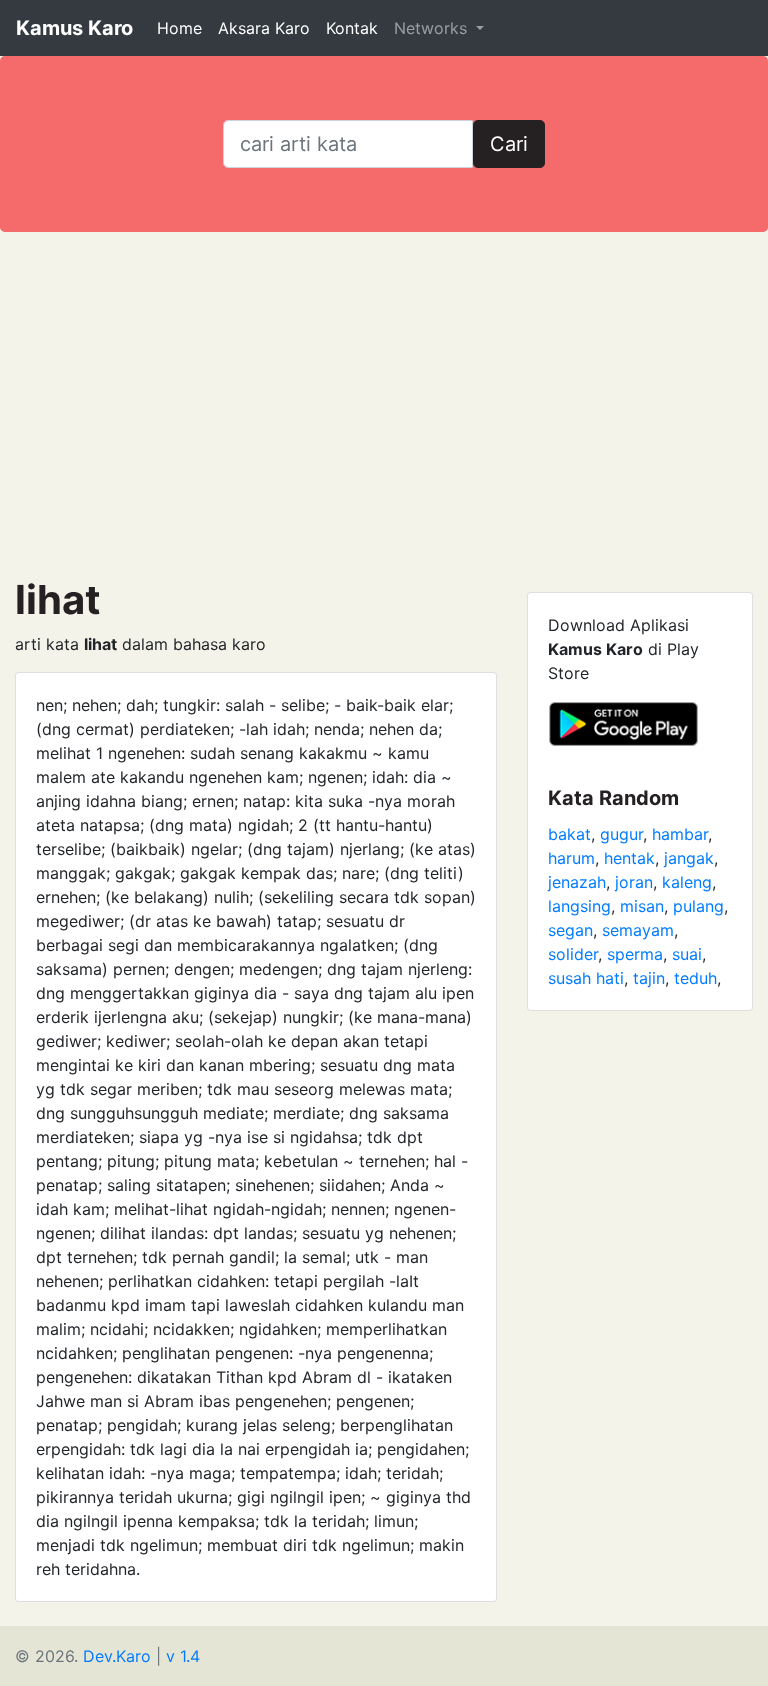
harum (571, 858)
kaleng (687, 882)
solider (573, 954)
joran (634, 882)
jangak (689, 858)
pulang (698, 906)
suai (687, 954)
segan (570, 930)
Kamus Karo (74, 28)
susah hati (586, 978)
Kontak (352, 28)
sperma (635, 954)
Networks (433, 28)
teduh (695, 978)
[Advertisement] (384, 404)
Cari (509, 144)
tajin (649, 978)
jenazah (577, 882)
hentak (629, 858)
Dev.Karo (117, 1656)
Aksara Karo (264, 28)
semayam (638, 930)
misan (642, 906)
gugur (621, 834)
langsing (579, 906)
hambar (680, 834)
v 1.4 (183, 1656)
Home (179, 28)
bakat (569, 834)
